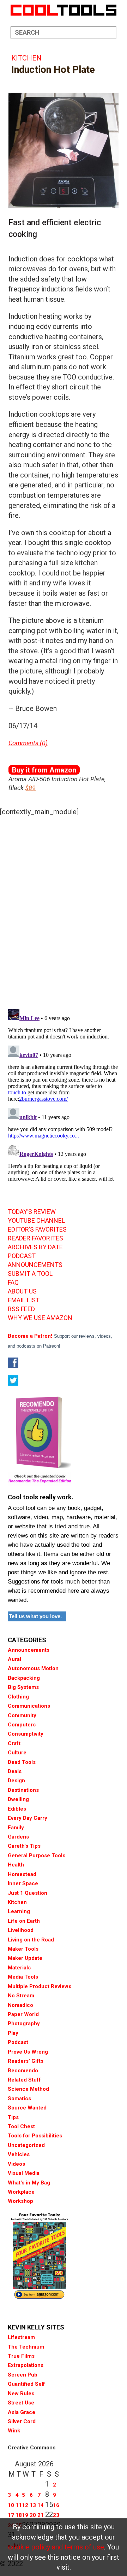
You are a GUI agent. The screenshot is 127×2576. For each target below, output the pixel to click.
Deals (15, 1771)
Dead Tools (22, 1762)
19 (25, 2515)
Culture (17, 1753)
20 (33, 2515)
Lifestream (21, 2337)
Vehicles (19, 2154)
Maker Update (25, 1958)
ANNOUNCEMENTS (35, 1265)
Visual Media (24, 2173)
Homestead (22, 1874)
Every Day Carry (28, 1818)
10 (11, 2505)
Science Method (28, 2089)
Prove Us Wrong (28, 2052)
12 (25, 2505)
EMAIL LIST (24, 1300)
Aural (14, 1659)
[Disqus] (64, 910)
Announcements (29, 1650)
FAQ (13, 1283)
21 (41, 2515)
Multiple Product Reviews (40, 1986)
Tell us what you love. (35, 1616)
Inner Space (23, 1883)
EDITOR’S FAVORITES (37, 1229)
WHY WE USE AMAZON (40, 1318)
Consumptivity (26, 1734)
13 (33, 2505)
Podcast (18, 2042)
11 (19, 2505)
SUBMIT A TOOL (30, 1274)
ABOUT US (22, 1291)
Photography (24, 2024)
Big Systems (23, 1687)
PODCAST (22, 1256)
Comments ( (25, 743)
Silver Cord (22, 2421)
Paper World (23, 2014)
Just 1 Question (28, 1893)
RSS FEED (21, 1309)
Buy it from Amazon (44, 770)
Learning (19, 1911)
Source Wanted (27, 2108)
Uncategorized (26, 2145)
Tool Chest (21, 2126)
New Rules (21, 2393)
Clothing (18, 1697)
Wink (14, 2431)
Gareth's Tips (24, 1846)
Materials (19, 1968)
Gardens (18, 1837)
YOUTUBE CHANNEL (36, 1221)
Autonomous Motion (33, 1668)
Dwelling (18, 1799)
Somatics (19, 2099)
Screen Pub (23, 2375)
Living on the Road (31, 1940)
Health (16, 1865)
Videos (16, 2164)
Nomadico (20, 2005)
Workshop (20, 2201)
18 (19, 2515)
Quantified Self (26, 2384)
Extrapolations (26, 2365)
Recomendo (23, 2071)
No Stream (21, 1996)
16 (56, 2505)
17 (11, 2515)
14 (41, 2505)
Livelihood (21, 1930)
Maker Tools (23, 1949)
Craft (14, 1743)
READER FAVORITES (35, 1238)
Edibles (17, 1809)
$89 (30, 788)
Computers (22, 1725)
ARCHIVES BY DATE (35, 1247)
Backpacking (24, 1678)
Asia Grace (22, 2412)
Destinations (23, 1790)
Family (16, 1828)
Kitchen (26, 58)
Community (22, 1715)
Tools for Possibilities (35, 2136)
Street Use (21, 2403)
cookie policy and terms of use (56, 2547)
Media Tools (23, 1977)
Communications (29, 1706)
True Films (21, 2356)
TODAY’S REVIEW (32, 1212)
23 (56, 2515)
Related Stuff (24, 2080)
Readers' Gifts (26, 2061)
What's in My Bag (29, 2183)
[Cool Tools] (64, 10)
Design (16, 1781)
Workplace (21, 2192)
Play (13, 2033)
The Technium (26, 2347)
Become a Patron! (30, 1336)
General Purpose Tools (37, 1856)
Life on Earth (24, 1921)
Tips (13, 2117)
